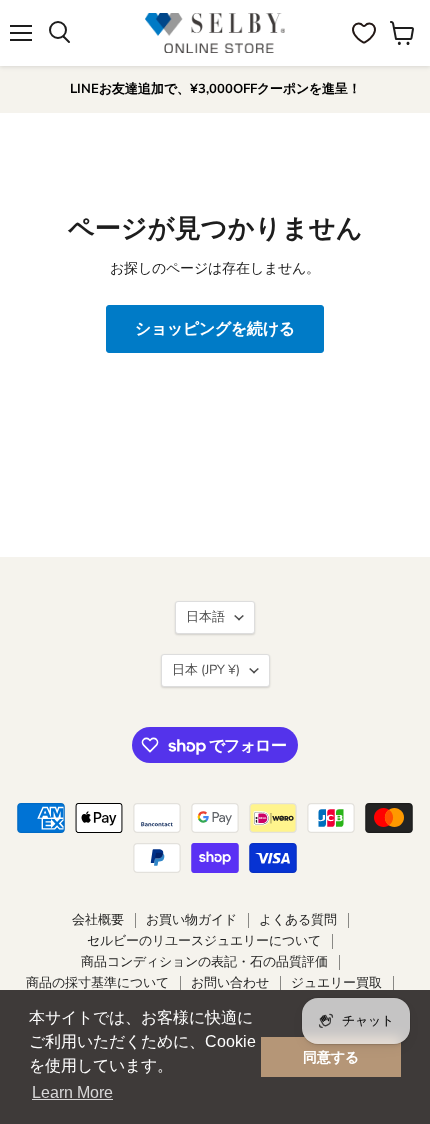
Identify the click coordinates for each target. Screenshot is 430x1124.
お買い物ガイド (191, 920)
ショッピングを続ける (215, 329)
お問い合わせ (230, 983)
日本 (206, 670)
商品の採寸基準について (97, 983)
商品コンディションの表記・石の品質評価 (204, 962)
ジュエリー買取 (336, 983)
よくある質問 (298, 920)
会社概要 (98, 920)
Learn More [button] (72, 1092)
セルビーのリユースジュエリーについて (204, 941)
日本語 (205, 617)
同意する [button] (331, 1057)
